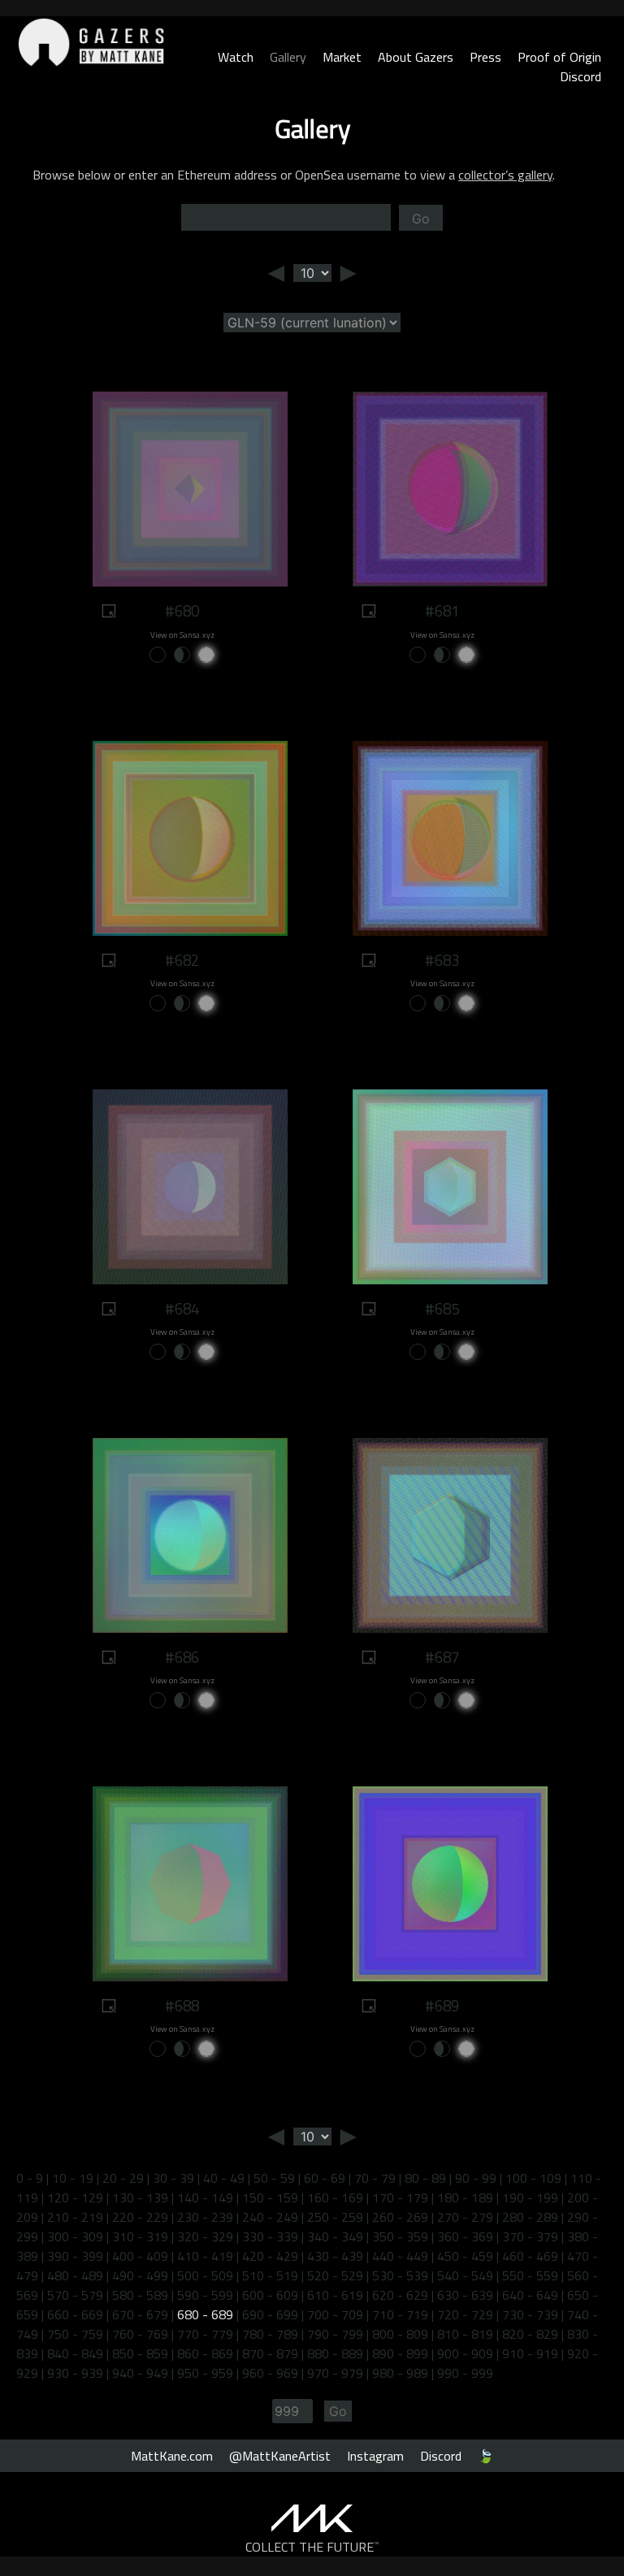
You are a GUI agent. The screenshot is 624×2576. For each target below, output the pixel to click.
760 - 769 (140, 2334)
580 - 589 (140, 2295)
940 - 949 (140, 2373)
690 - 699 (270, 2314)
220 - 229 (140, 2217)
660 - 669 (75, 2314)
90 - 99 (476, 2178)
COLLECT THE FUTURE (312, 2547)
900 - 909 (465, 2353)
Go (421, 219)
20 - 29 (123, 2178)
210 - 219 (75, 2217)
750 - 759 (75, 2334)
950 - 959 (205, 2373)
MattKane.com (172, 2456)
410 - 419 (205, 2256)
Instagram (375, 2456)
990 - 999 (465, 2373)
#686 (182, 1657)
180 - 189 (465, 2197)
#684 (182, 1309)
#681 (442, 611)
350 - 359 (400, 2236)
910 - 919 (530, 2353)
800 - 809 (400, 2334)
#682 (182, 960)
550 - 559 (530, 2275)
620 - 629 (400, 2295)
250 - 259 (335, 2217)
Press (485, 57)
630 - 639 (465, 2295)
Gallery (288, 57)
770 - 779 (205, 2334)
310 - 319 (140, 2236)
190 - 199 (530, 2197)
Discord (581, 76)
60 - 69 (325, 2178)
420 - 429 (270, 2256)
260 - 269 (400, 2217)
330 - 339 (270, 2236)
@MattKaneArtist (280, 2456)
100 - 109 (533, 2178)
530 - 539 (400, 2275)
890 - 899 (400, 2353)
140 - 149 (205, 2197)
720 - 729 (465, 2314)
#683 (442, 960)
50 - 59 (274, 2178)
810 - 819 (465, 2334)
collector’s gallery (505, 175)
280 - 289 (530, 2217)
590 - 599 (205, 2295)
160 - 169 (335, 2197)
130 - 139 (140, 2197)
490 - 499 (140, 2275)
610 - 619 (335, 2295)
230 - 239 (205, 2217)
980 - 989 (400, 2373)
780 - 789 (270, 2334)
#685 (442, 1309)
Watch (236, 57)
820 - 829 (530, 2334)
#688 (182, 2006)
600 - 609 (270, 2295)
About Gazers (416, 57)
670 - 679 (140, 2314)
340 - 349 (335, 2236)
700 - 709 (335, 2314)
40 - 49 (224, 2178)
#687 (442, 1657)
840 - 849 (75, 2353)
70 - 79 (375, 2178)
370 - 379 (530, 2236)
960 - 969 (270, 2373)
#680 (182, 611)
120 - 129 (75, 2197)
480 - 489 (75, 2275)
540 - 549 (465, 2275)
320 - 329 (205, 2236)
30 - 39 (173, 2178)
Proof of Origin (559, 57)
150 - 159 (270, 2197)
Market (342, 57)
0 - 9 (30, 2178)
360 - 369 (465, 2236)
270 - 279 (465, 2217)
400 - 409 (140, 2256)
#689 (442, 2006)
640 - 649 (530, 2295)
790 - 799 (335, 2334)
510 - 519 (270, 2275)
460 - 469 (530, 2256)
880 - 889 (335, 2353)
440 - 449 (400, 2256)
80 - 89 (425, 2178)
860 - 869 (205, 2353)
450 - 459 (465, 2256)
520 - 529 (335, 2275)
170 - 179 (400, 2197)
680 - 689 (205, 2314)
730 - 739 (530, 2314)
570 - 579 (75, 2295)
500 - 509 (205, 2275)
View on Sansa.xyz (182, 635)
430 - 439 (335, 2256)
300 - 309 (75, 2236)
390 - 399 (75, 2256)
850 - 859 (140, 2353)
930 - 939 (75, 2373)
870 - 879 (270, 2353)
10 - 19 (73, 2178)
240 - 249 (270, 2217)
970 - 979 (335, 2373)
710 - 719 (400, 2314)
